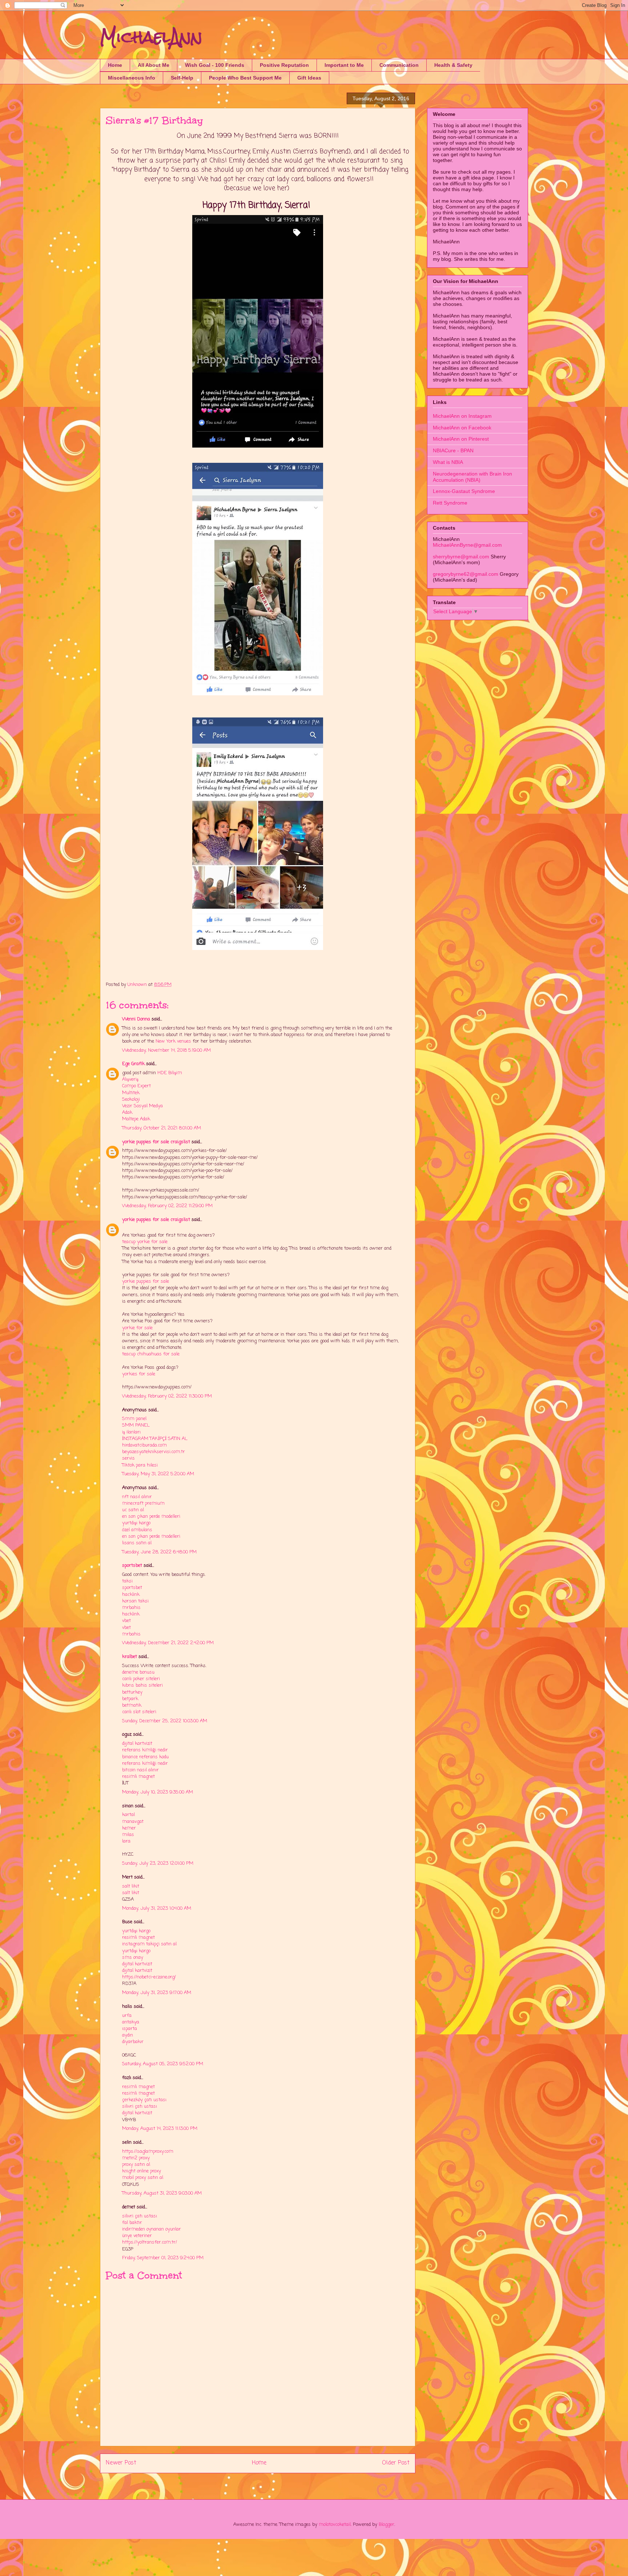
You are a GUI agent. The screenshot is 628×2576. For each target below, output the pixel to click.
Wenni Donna (136, 1019)
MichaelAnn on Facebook (462, 428)
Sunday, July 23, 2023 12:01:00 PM (158, 1863)
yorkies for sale (139, 1374)
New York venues (173, 1041)
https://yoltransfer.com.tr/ (150, 2242)
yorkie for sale (137, 1328)
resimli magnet (138, 1777)
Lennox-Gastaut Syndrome (464, 491)
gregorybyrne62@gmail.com (466, 574)
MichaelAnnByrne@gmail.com (467, 545)
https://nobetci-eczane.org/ (149, 1977)
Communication (399, 65)
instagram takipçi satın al (149, 1944)
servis (128, 1458)
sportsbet (132, 1566)
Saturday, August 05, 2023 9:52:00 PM (163, 2064)
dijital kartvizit (137, 1744)
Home (115, 65)
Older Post (396, 2463)
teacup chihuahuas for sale (151, 1354)
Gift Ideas (309, 78)
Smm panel (134, 1419)
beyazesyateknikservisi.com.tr (154, 1452)
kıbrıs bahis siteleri (142, 1685)
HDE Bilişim (170, 1073)
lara (126, 1841)
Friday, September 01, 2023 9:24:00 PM (163, 2258)
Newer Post (121, 2463)
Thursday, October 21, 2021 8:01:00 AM (162, 1128)
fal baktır (132, 2223)
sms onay (133, 1958)
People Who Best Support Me (245, 78)
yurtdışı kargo (136, 1523)
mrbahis (131, 1608)
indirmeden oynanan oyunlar (152, 2229)
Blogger (387, 2525)
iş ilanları (131, 1432)
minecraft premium (143, 1503)
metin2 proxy (136, 2158)
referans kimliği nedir (145, 1750)
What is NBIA (448, 462)
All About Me (154, 65)
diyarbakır (133, 2042)
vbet (126, 1621)
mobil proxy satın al (143, 2178)
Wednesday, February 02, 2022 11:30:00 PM (167, 1396)
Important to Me (344, 65)
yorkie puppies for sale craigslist (156, 1142)
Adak (127, 1113)
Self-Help (182, 78)
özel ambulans (137, 1530)
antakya (131, 2022)
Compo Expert (136, 1086)
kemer (129, 1828)
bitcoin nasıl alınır (140, 1770)
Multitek (131, 1093)
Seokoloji (131, 1099)
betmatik (132, 1705)
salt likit (131, 1886)
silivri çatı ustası (140, 2106)
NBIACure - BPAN (453, 450)
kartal (128, 1815)
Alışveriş (130, 1079)
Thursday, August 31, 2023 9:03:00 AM (162, 2193)
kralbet (130, 1657)
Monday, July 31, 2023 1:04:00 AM (157, 1908)
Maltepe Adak (136, 1119)
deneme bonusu (138, 1672)
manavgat (133, 1822)
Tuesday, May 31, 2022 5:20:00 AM (158, 1474)
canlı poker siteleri (141, 1679)
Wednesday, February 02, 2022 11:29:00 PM (167, 1206)
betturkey (132, 1692)
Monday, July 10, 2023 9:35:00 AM (158, 1792)
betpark (130, 1699)
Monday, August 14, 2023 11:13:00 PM (160, 2129)
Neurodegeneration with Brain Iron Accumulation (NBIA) (472, 477)
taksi (127, 1581)
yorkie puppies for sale (146, 1281)
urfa (127, 2016)
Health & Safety (453, 65)
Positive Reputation (284, 65)
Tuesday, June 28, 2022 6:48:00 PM (159, 1552)
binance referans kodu (145, 1757)
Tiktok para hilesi (140, 1465)
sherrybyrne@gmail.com (461, 557)
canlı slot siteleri (139, 1712)
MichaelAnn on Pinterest (461, 439)
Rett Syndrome (450, 503)
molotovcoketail (335, 2525)
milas (128, 1835)
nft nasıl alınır (137, 1497)
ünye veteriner (137, 2236)
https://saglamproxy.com (148, 2152)
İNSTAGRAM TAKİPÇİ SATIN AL (155, 1439)
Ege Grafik (133, 1064)
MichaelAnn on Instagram (462, 416)
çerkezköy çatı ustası (144, 2100)
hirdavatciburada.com (144, 1445)
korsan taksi (135, 1601)
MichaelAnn (151, 37)
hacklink (131, 1595)
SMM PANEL (136, 1425)
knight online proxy (142, 2171)
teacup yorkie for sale (145, 1242)
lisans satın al (137, 1543)
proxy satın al (136, 2165)
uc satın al (133, 1510)
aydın (128, 2035)
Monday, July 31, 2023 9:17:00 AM (157, 1993)
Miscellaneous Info (132, 78)
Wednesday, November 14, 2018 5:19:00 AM (166, 1050)
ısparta (130, 2029)
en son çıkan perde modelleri (151, 1517)
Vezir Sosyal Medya (142, 1106)
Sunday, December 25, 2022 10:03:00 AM (165, 1721)
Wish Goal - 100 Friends (215, 65)
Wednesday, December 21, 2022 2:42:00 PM (168, 1643)
